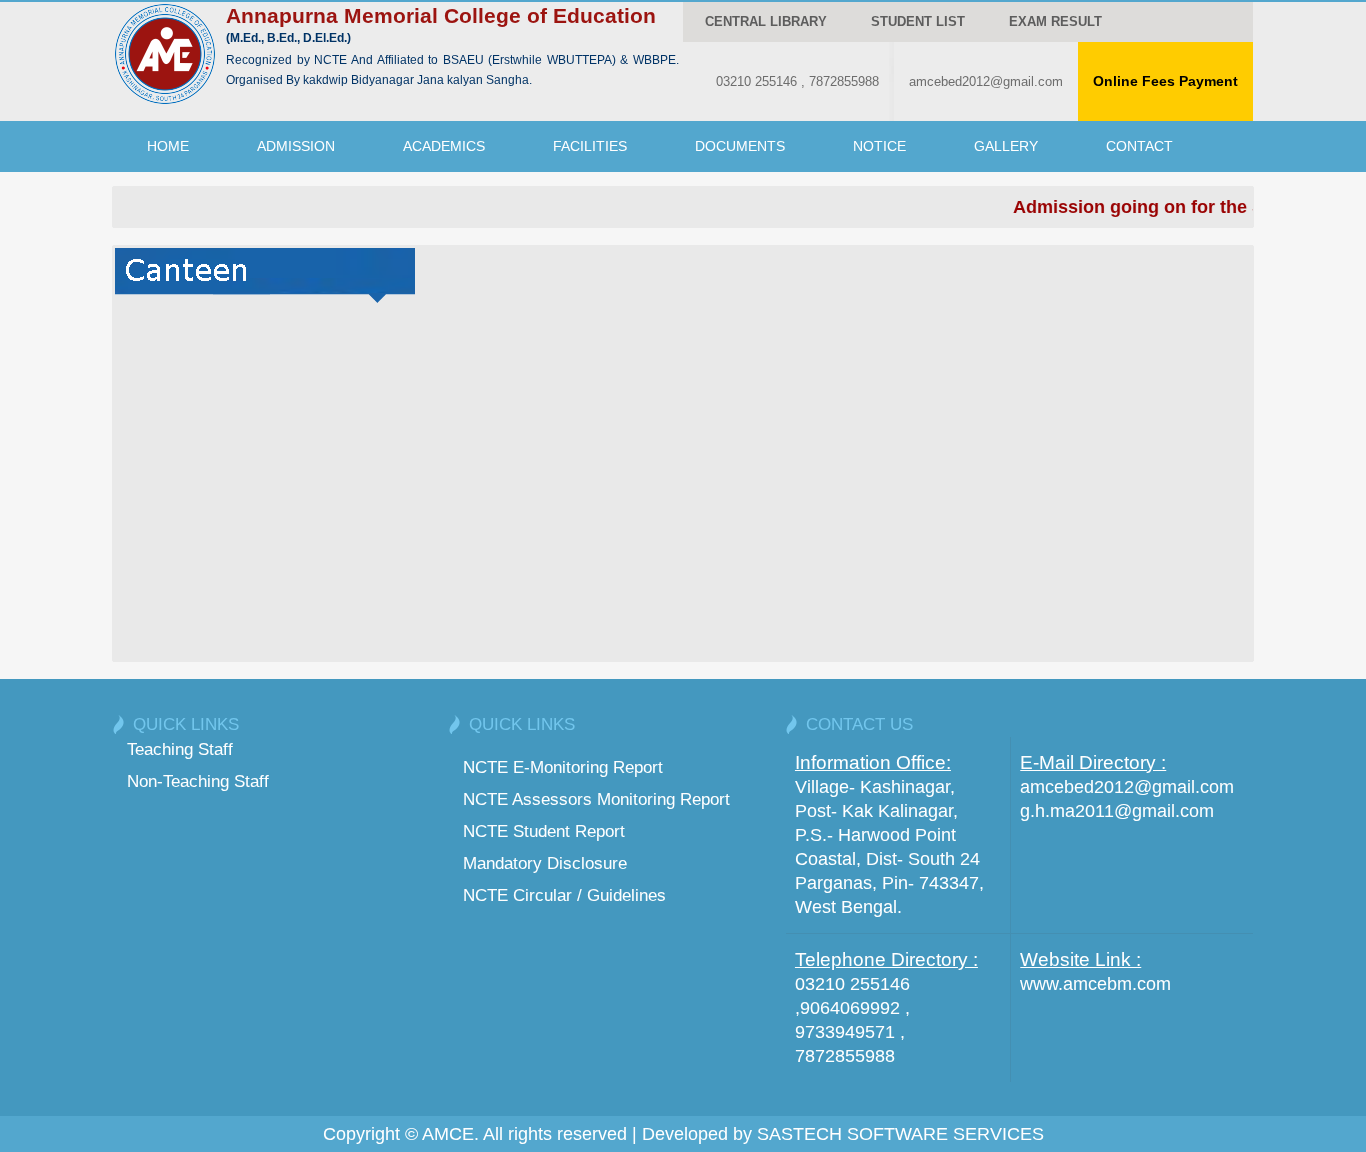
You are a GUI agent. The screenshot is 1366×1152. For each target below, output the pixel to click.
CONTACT (1139, 146)
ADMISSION (296, 146)
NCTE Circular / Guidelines (564, 895)
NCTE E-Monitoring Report (563, 767)
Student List (918, 21)
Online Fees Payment (1165, 81)
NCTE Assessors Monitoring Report (596, 799)
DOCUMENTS (740, 146)
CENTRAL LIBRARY (766, 21)
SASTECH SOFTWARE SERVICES (900, 1134)
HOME (168, 146)
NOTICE (879, 146)
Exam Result (1055, 21)
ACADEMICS (444, 146)
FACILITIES (590, 146)
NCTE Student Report (544, 831)
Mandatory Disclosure (545, 863)
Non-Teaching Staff (198, 781)
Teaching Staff (180, 749)
